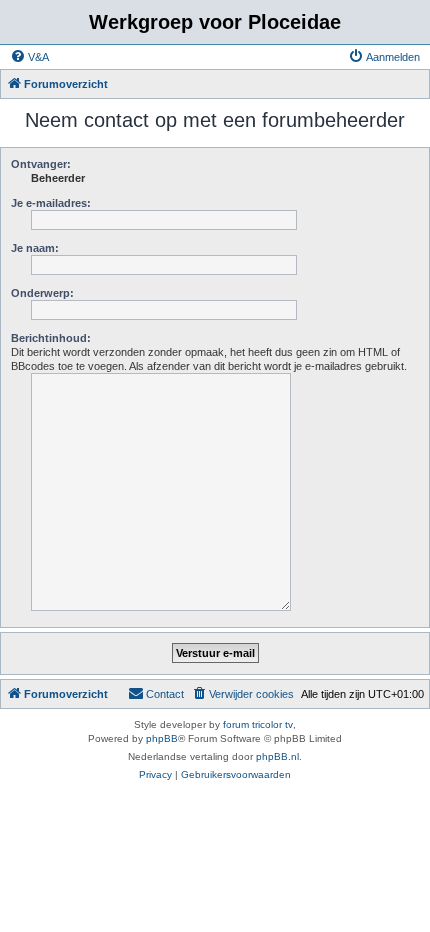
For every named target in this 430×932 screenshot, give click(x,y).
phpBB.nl (277, 756)
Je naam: (35, 248)
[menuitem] (29, 57)
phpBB (162, 738)
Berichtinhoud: (51, 338)
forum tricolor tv (258, 724)
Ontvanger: (41, 164)
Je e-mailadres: (51, 203)
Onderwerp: (42, 293)
